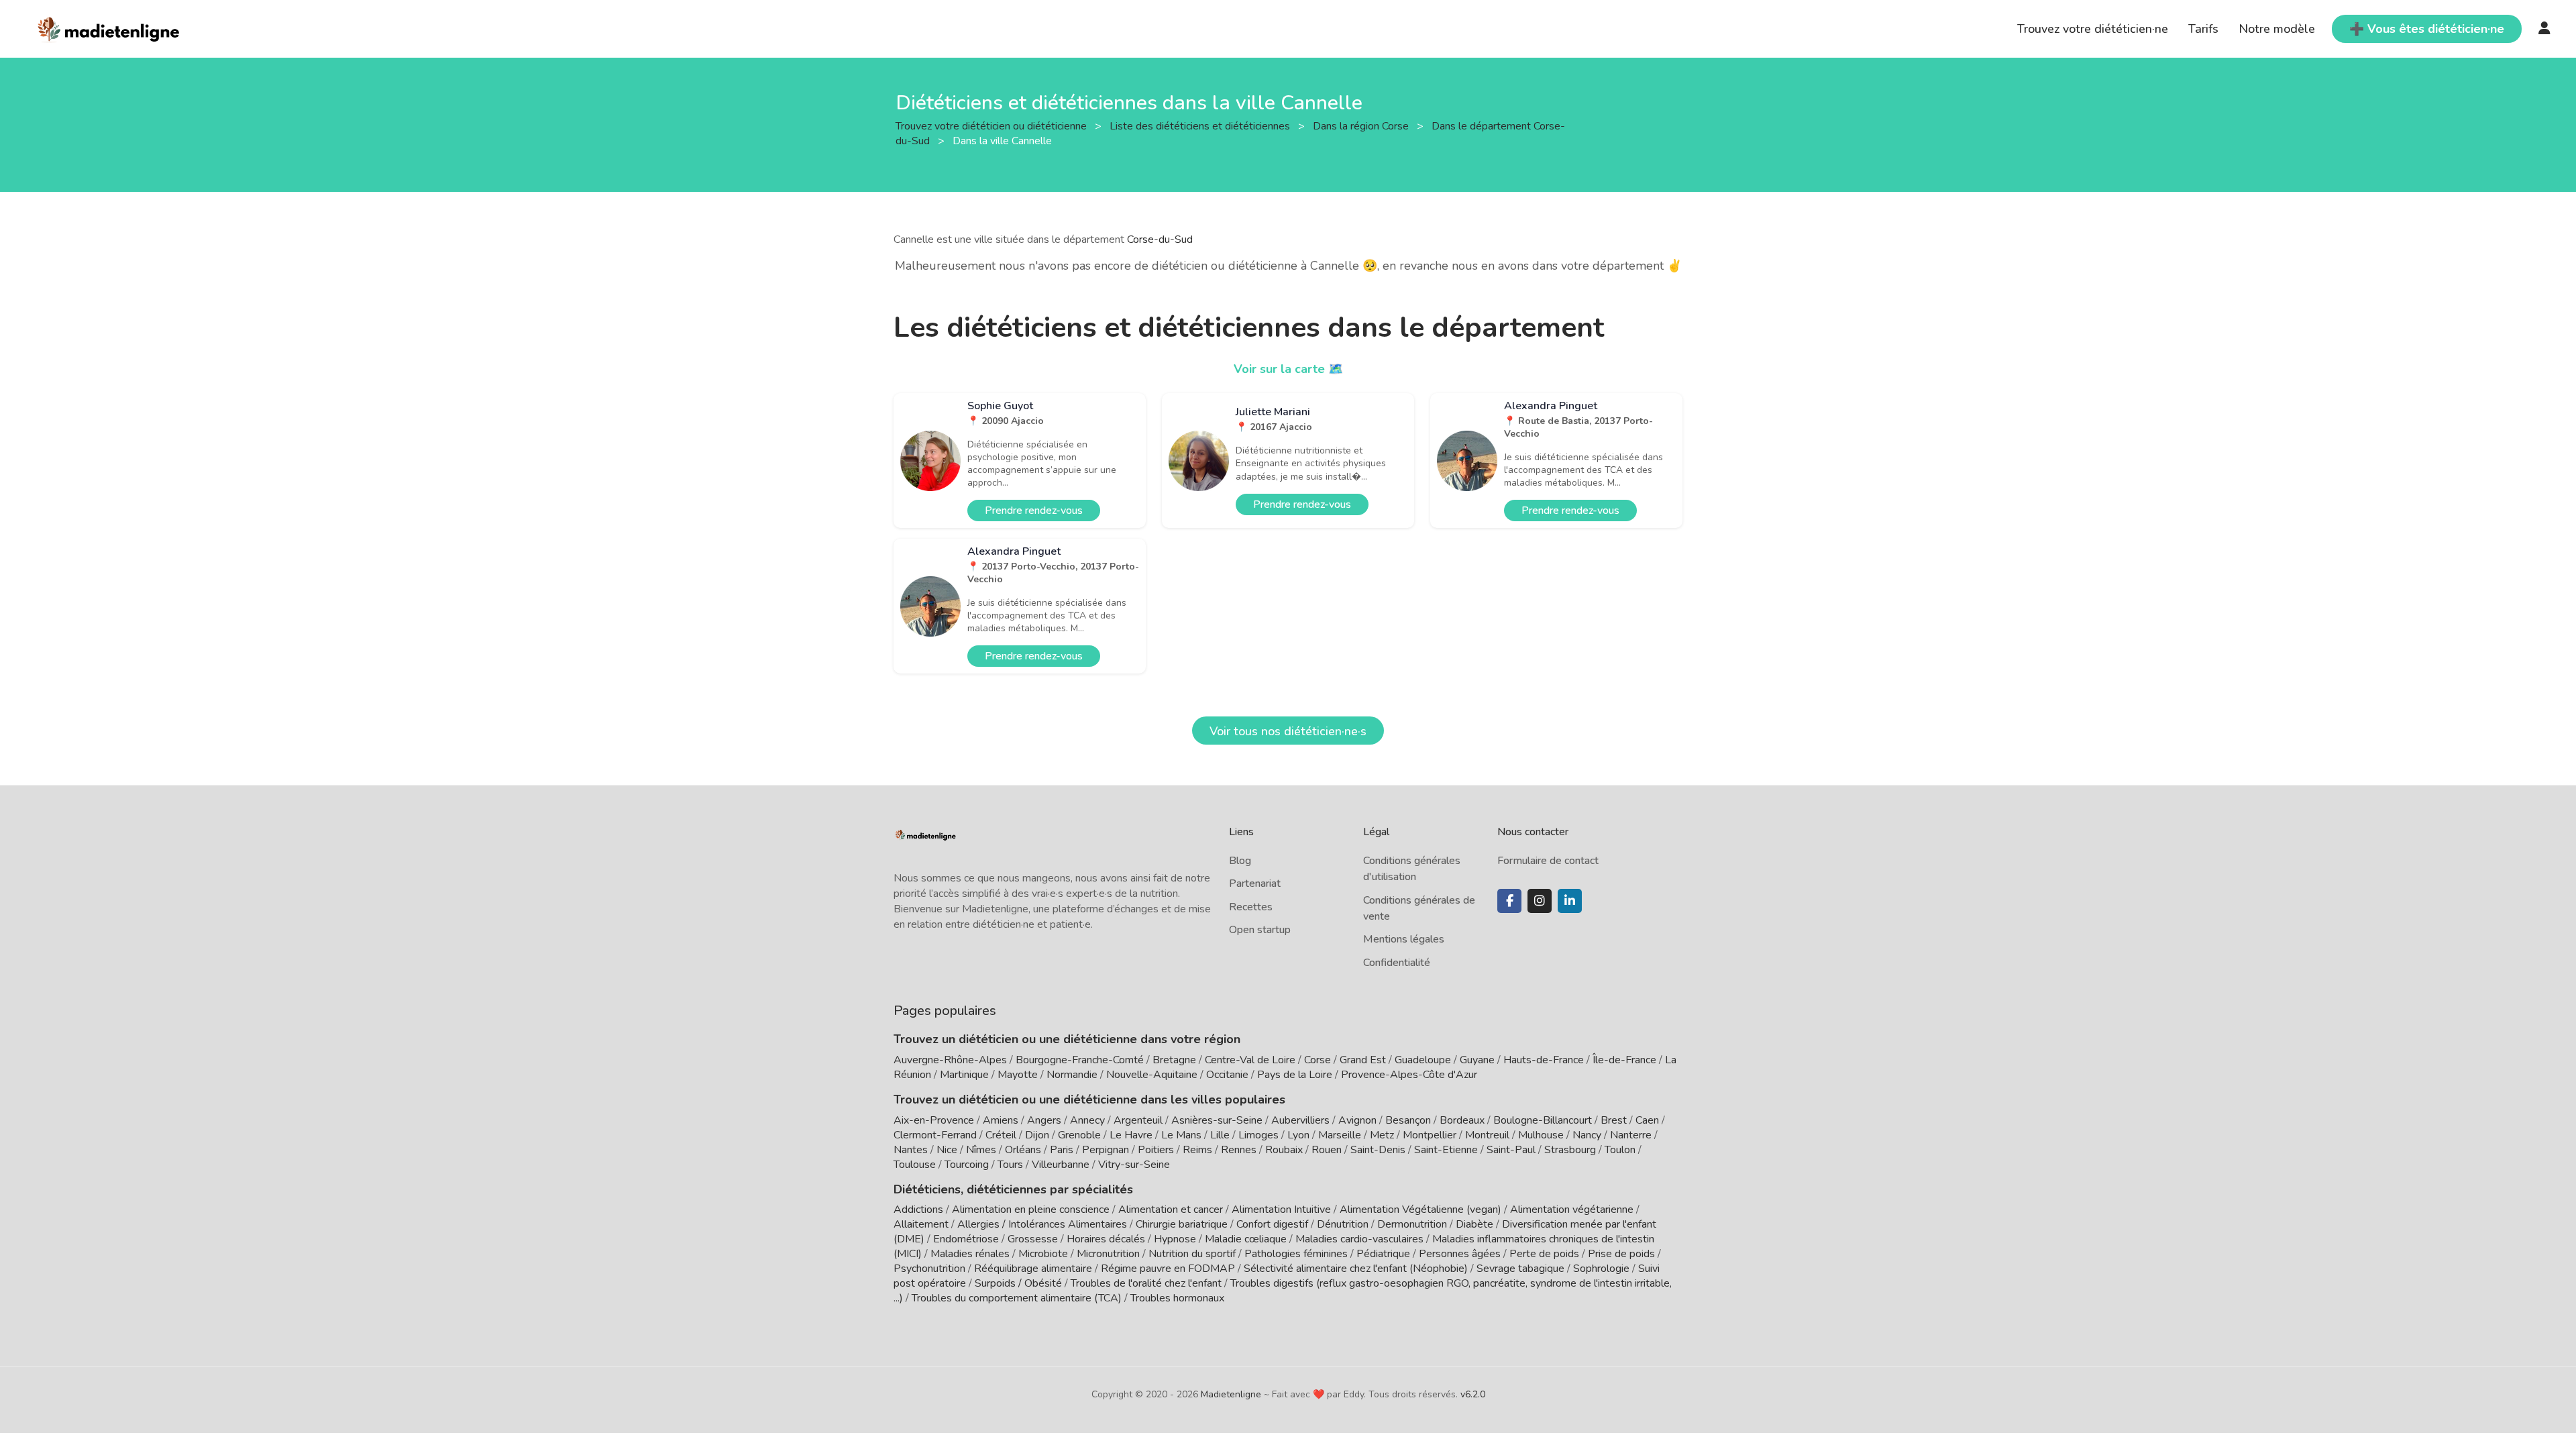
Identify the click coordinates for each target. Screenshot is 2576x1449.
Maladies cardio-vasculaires (1359, 1239)
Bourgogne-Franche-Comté (1080, 1060)
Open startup (1260, 930)
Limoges (1258, 1135)
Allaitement (921, 1224)
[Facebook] (1509, 901)
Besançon (1408, 1120)
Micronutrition (1108, 1254)
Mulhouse (1541, 1135)
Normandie (1072, 1075)
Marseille (1340, 1135)
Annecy (1087, 1120)
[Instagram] (1540, 901)
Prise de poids (1621, 1254)
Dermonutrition (1413, 1224)
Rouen (1327, 1150)
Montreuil (1487, 1135)
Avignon (1357, 1120)
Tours (1010, 1165)
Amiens (1001, 1120)
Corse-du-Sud (1160, 239)
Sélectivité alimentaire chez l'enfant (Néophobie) (1356, 1269)
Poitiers (1156, 1150)
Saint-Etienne (1446, 1150)
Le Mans (1181, 1135)
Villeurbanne (1061, 1165)
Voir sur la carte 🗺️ (1288, 369)
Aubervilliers (1300, 1120)
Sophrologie (1601, 1269)
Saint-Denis (1378, 1150)
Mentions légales (1404, 939)
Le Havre (1131, 1135)
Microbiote (1044, 1254)
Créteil (1001, 1135)
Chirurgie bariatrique (1182, 1224)
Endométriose (966, 1239)
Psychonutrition (929, 1269)
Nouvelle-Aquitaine (1152, 1075)
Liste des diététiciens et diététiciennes (1201, 125)
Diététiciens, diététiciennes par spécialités (1013, 1189)
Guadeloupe (1423, 1060)
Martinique (964, 1075)
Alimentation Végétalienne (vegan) (1420, 1210)
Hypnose (1175, 1239)
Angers (1044, 1120)
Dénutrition (1343, 1224)
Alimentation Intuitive (1281, 1210)
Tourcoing (967, 1165)
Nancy (1587, 1135)
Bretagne (1174, 1060)
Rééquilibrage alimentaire (1033, 1269)
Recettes (1251, 907)
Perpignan (1106, 1150)
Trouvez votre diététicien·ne (2093, 29)
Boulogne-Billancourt (1543, 1120)
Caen (1647, 1120)
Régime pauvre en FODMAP (1168, 1269)
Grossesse (1033, 1239)
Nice (947, 1150)
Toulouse (915, 1165)
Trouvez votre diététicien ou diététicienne (992, 125)
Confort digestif (1272, 1224)
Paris (1062, 1150)
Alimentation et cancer (1171, 1210)
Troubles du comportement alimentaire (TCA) (1017, 1298)
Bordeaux (1462, 1120)
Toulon (1620, 1150)
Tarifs (2203, 29)
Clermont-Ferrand (935, 1135)
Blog (1240, 861)
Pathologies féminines (1296, 1254)
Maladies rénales (970, 1254)
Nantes (911, 1150)
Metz (1382, 1135)
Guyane (1477, 1060)
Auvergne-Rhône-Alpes (950, 1060)
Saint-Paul (1511, 1150)
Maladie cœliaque (1246, 1239)
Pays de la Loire (1295, 1075)
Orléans (1023, 1150)
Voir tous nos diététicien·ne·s (1288, 731)
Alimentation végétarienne (1572, 1210)
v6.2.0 (1473, 1394)
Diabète (1474, 1224)
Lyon (1298, 1135)
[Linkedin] (1570, 901)
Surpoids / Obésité (1018, 1283)
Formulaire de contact (1548, 861)
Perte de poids (1544, 1254)
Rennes (1239, 1150)
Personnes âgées (1460, 1254)
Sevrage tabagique (1520, 1269)
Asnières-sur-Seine (1217, 1120)
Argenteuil (1138, 1120)
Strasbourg (1570, 1150)
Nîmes (981, 1150)
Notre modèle (2277, 29)
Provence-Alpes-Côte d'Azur (1409, 1075)
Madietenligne (1231, 1394)
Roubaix (1284, 1150)
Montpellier (1430, 1135)
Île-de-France (1624, 1060)
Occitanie (1227, 1075)
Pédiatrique (1383, 1254)
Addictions (918, 1210)
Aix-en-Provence (934, 1120)
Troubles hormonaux (1177, 1298)
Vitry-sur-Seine (1134, 1165)
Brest (1614, 1120)
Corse (1318, 1060)
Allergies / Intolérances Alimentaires (1042, 1224)
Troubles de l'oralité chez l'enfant (1146, 1283)
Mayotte (1018, 1075)
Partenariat (1255, 883)
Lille (1220, 1135)
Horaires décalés (1106, 1239)
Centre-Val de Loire (1250, 1060)
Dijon (1037, 1135)
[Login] (2544, 29)
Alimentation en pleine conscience (1031, 1210)
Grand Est (1363, 1060)
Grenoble (1079, 1135)
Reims (1197, 1150)
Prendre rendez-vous (1034, 511)
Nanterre (1631, 1135)
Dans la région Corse (1362, 125)
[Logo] (109, 28)
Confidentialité (1397, 963)
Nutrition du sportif (1192, 1254)
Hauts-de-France (1544, 1060)
